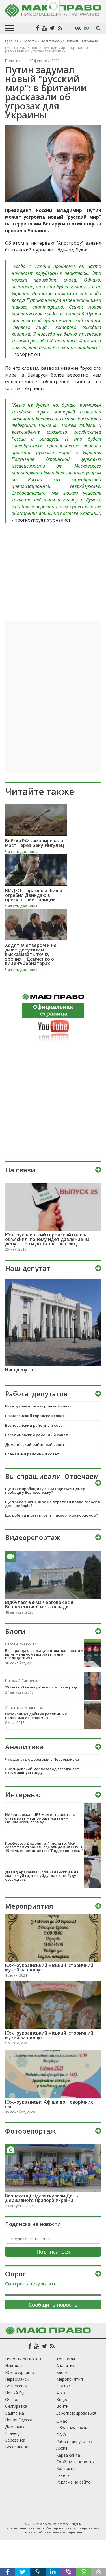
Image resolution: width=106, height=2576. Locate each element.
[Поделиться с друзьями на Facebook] (8, 2572)
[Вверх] (98, 2572)
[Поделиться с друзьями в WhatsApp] (83, 2572)
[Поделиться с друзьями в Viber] (68, 2572)
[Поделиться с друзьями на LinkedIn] (53, 2572)
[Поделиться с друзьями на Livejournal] (38, 2572)
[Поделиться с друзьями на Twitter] (23, 2572)
